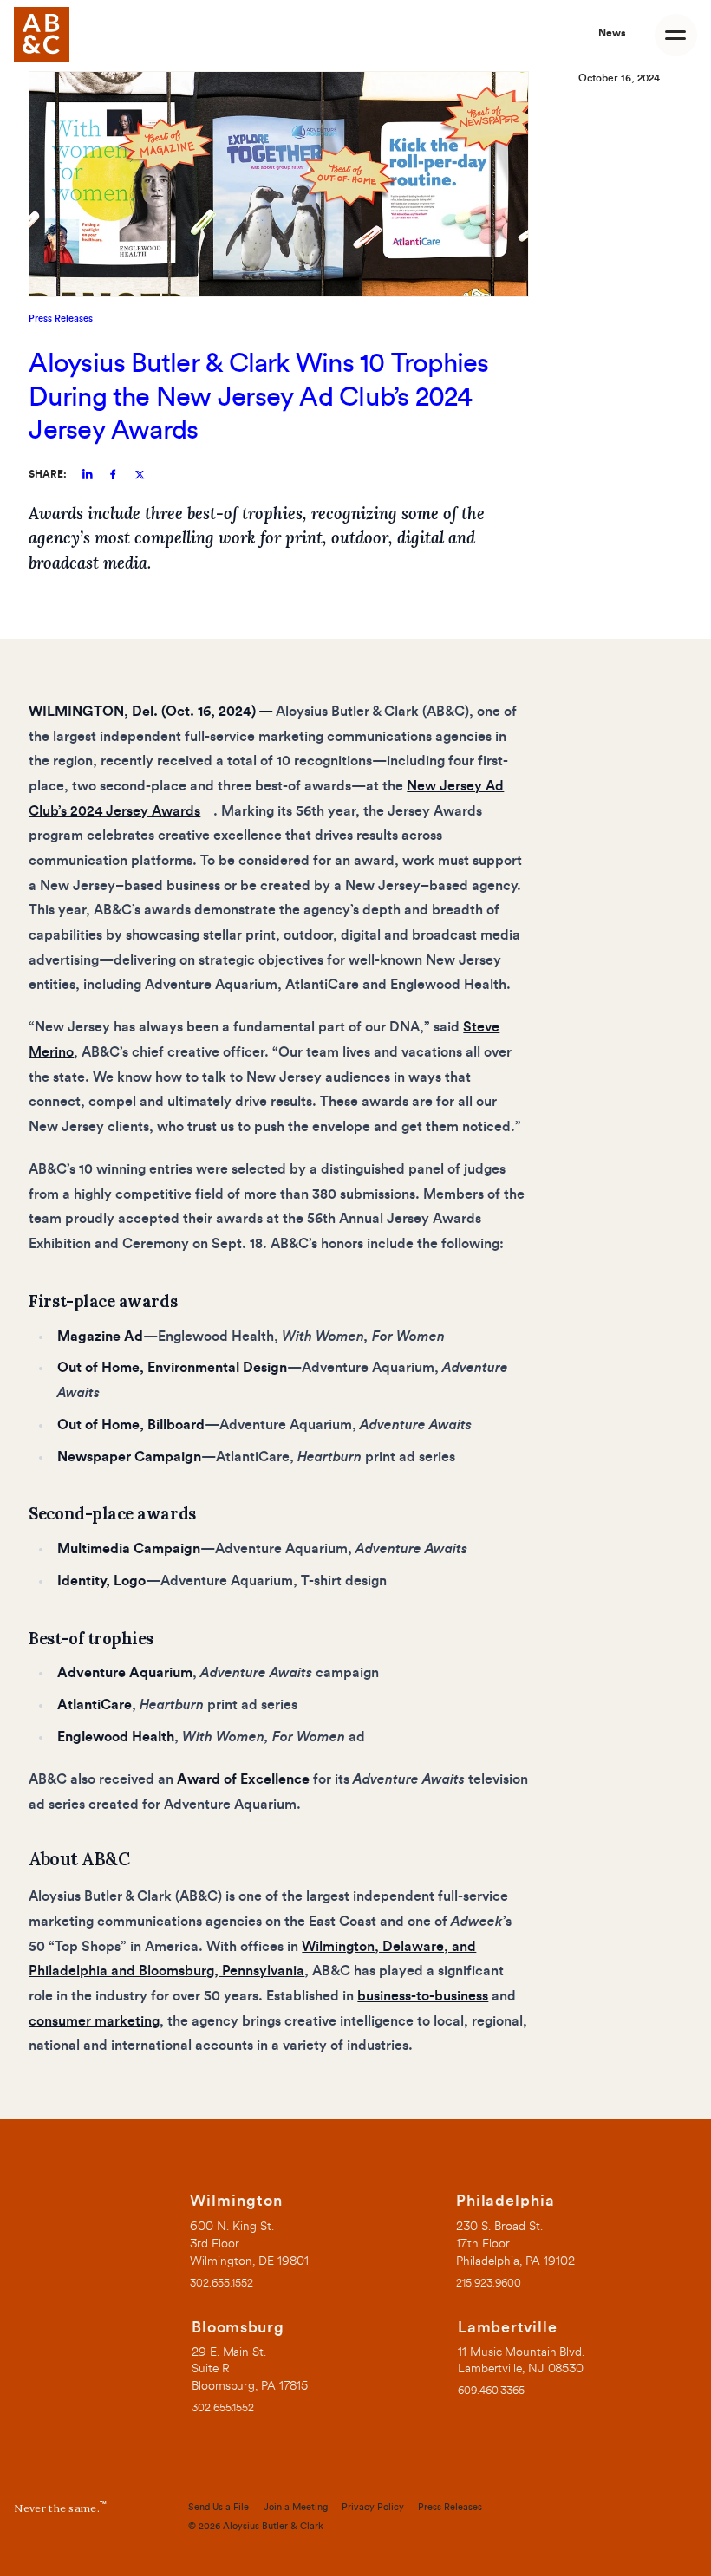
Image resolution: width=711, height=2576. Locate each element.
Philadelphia (506, 2201)
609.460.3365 (491, 2391)
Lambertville (507, 2328)
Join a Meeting (296, 2507)
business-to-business (423, 1996)
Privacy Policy (373, 2507)
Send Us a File (219, 2507)
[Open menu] (676, 35)
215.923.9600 (489, 2283)
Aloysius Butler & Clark (273, 2526)
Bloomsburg (238, 2328)
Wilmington (236, 2201)
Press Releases (61, 319)
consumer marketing (94, 2021)
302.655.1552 (222, 2283)
